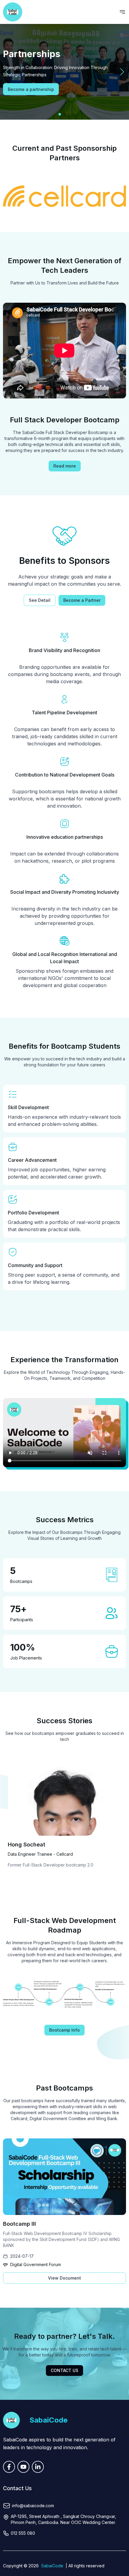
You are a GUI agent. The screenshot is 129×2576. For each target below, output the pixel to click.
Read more (65, 466)
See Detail (40, 600)
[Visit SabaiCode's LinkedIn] (38, 2467)
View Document (64, 2278)
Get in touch (21, 89)
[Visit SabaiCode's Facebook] (9, 2467)
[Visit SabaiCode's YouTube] (23, 2467)
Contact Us (64, 2370)
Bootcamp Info (64, 2030)
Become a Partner (82, 600)
